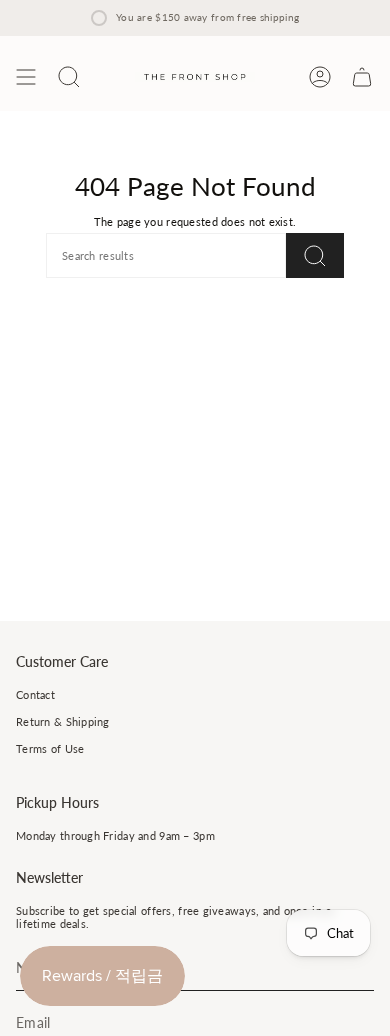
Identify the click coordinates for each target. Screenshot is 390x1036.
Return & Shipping (63, 721)
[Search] (315, 255)
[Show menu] (26, 77)
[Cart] (362, 77)
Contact (35, 694)
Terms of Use (50, 748)
